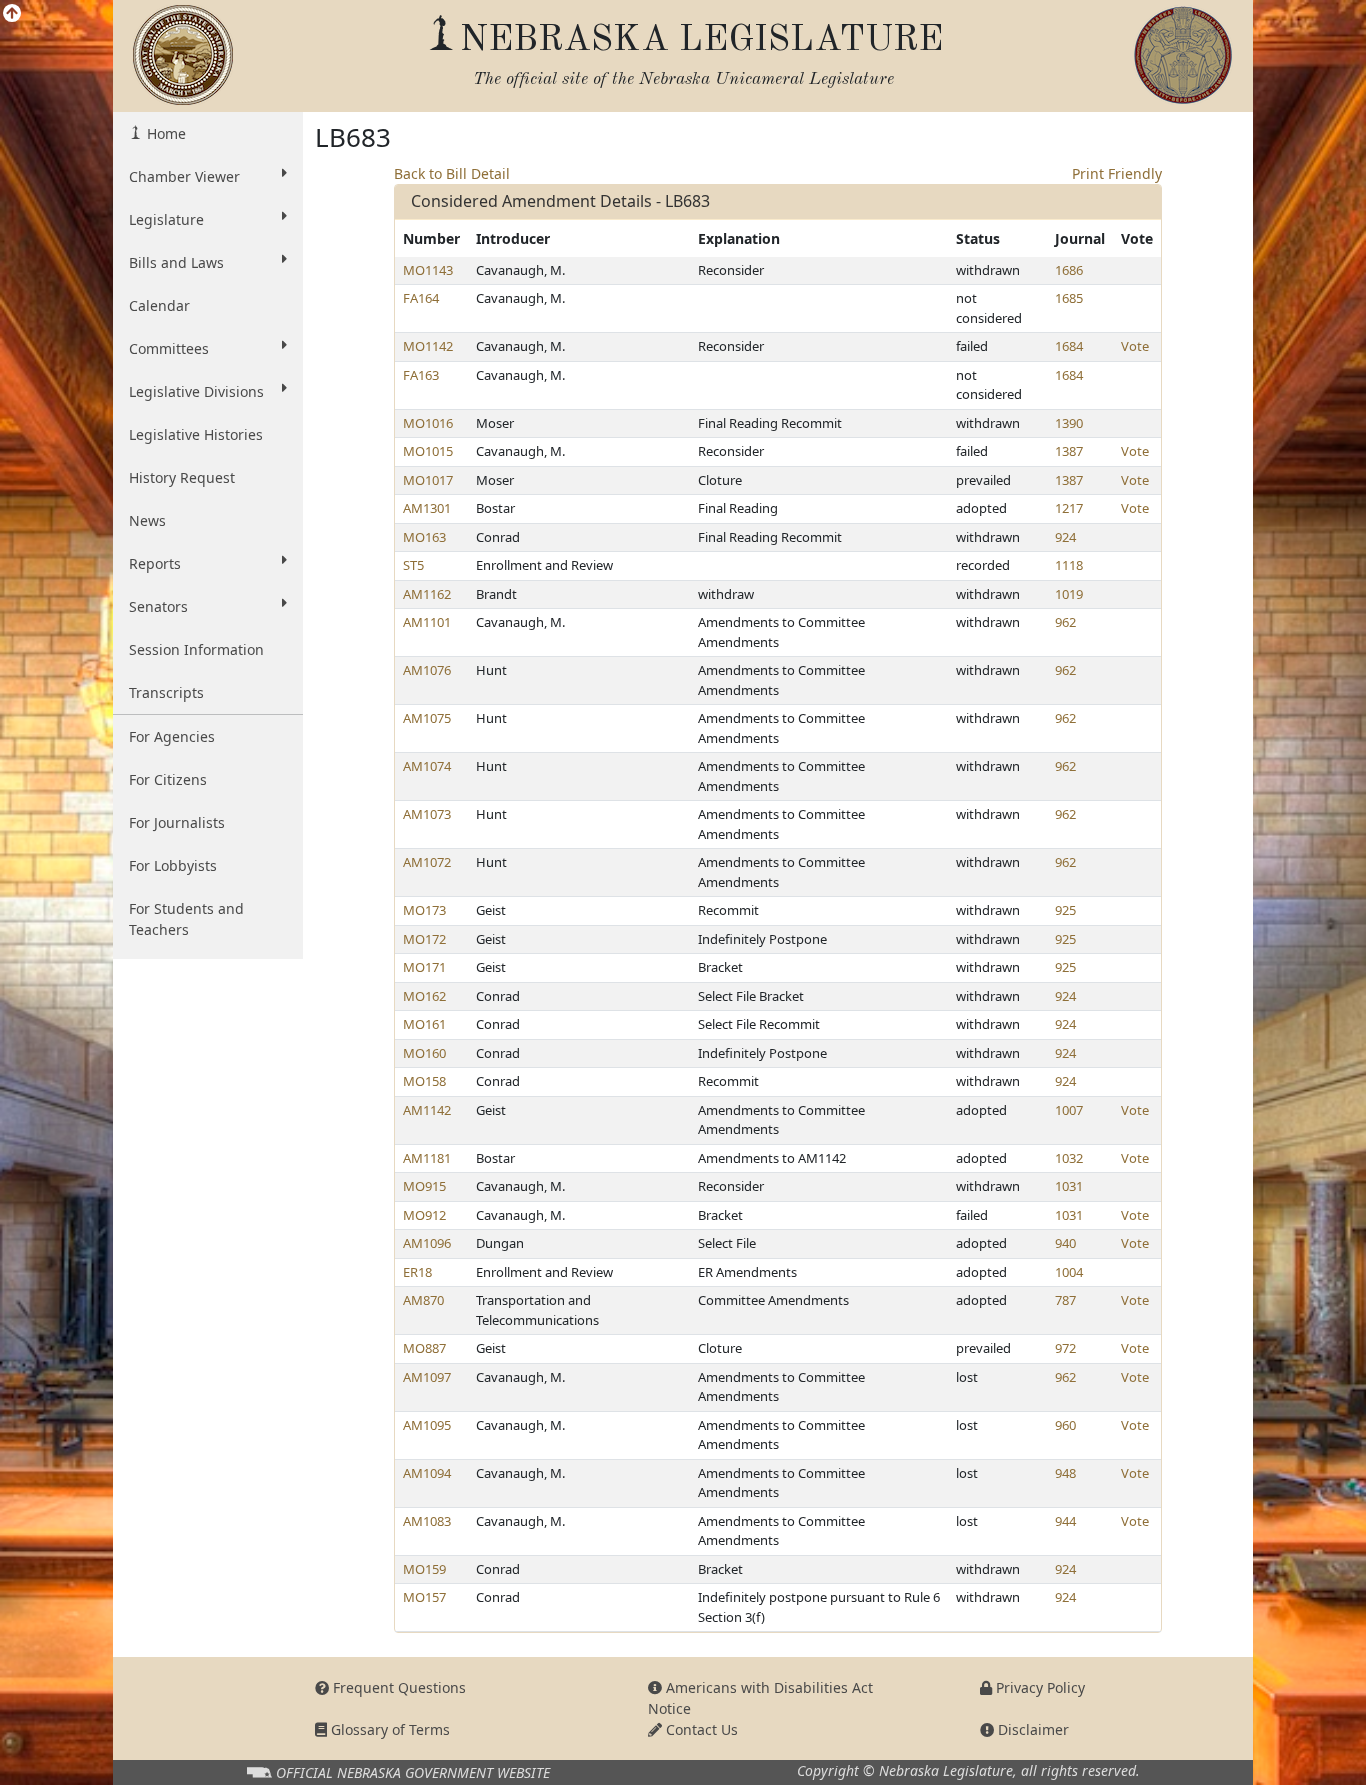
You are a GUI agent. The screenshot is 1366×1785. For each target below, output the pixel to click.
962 (1065, 622)
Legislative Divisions (196, 391)
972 (1065, 1348)
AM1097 (427, 1377)
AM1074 (427, 766)
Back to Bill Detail (452, 173)
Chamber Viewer (184, 176)
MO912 (424, 1215)
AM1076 (427, 670)
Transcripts (166, 692)
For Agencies (172, 736)
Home (164, 133)
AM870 (423, 1300)
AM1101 (427, 622)
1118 (1069, 565)
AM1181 (427, 1158)
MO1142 (428, 346)
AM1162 (427, 594)
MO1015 (428, 451)
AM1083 (427, 1521)
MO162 (424, 996)
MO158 (424, 1081)
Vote (1135, 346)
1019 (1069, 594)
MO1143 (428, 270)
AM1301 (427, 508)
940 (1065, 1243)
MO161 (424, 1024)
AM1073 (427, 814)
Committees (169, 348)
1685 (1069, 298)
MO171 (424, 967)
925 (1065, 910)
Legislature (166, 219)
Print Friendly (1117, 173)
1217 (1069, 508)
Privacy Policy (1038, 1687)
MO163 (424, 537)
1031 (1069, 1186)
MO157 (424, 1597)
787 (1065, 1300)
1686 (1069, 270)
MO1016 (428, 423)
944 (1065, 1521)
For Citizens (168, 779)
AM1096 (427, 1243)
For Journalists (177, 822)
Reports (155, 563)
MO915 (424, 1186)
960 (1065, 1425)
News (147, 520)
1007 (1069, 1110)
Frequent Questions (397, 1687)
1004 (1069, 1272)
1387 (1069, 451)
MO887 (424, 1348)
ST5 (413, 565)
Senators (158, 606)
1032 (1069, 1158)
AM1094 (427, 1473)
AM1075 (427, 718)
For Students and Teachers (186, 919)
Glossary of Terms (388, 1729)
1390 (1069, 423)
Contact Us (700, 1729)
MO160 (424, 1053)
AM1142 (427, 1110)
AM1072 (427, 862)
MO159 (424, 1569)
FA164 (421, 298)
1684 (1069, 346)
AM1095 (427, 1425)
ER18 (417, 1272)
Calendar (159, 305)
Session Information (196, 649)
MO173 (424, 910)
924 (1065, 537)
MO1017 (428, 480)
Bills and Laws (176, 262)
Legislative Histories (196, 434)
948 (1065, 1473)
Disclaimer (1031, 1729)
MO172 (424, 939)
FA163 (421, 375)
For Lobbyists (173, 865)
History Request (182, 477)
